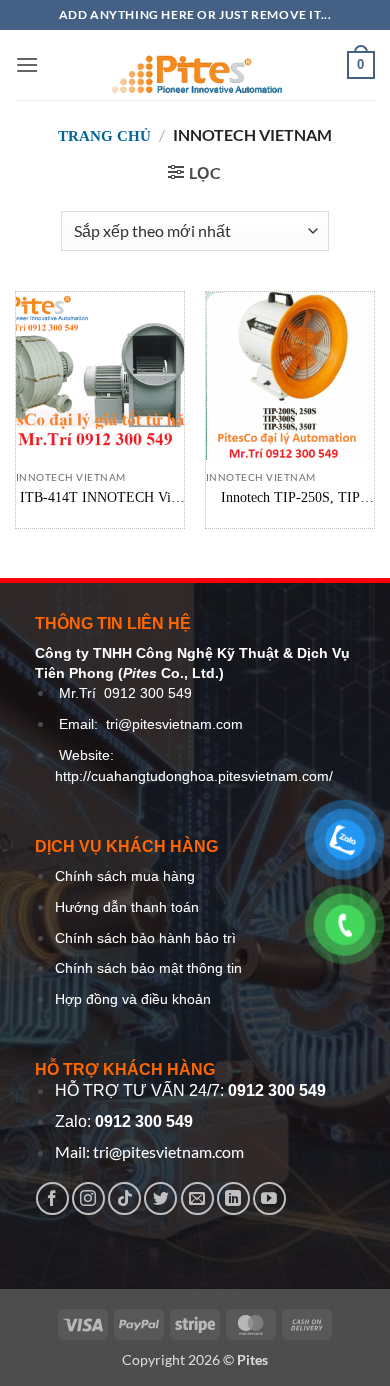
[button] (27, 64)
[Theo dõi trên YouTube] (269, 1198)
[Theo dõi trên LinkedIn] (233, 1198)
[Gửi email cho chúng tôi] (197, 1198)
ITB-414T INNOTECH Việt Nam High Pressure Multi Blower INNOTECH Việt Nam (100, 498)
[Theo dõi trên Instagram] (88, 1198)
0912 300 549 (148, 693)
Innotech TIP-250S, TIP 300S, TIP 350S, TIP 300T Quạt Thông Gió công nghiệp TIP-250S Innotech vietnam (290, 498)
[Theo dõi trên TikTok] (124, 1198)
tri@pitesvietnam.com (174, 724)
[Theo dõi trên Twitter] (160, 1198)
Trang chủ (104, 136)
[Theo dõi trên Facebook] (52, 1198)
